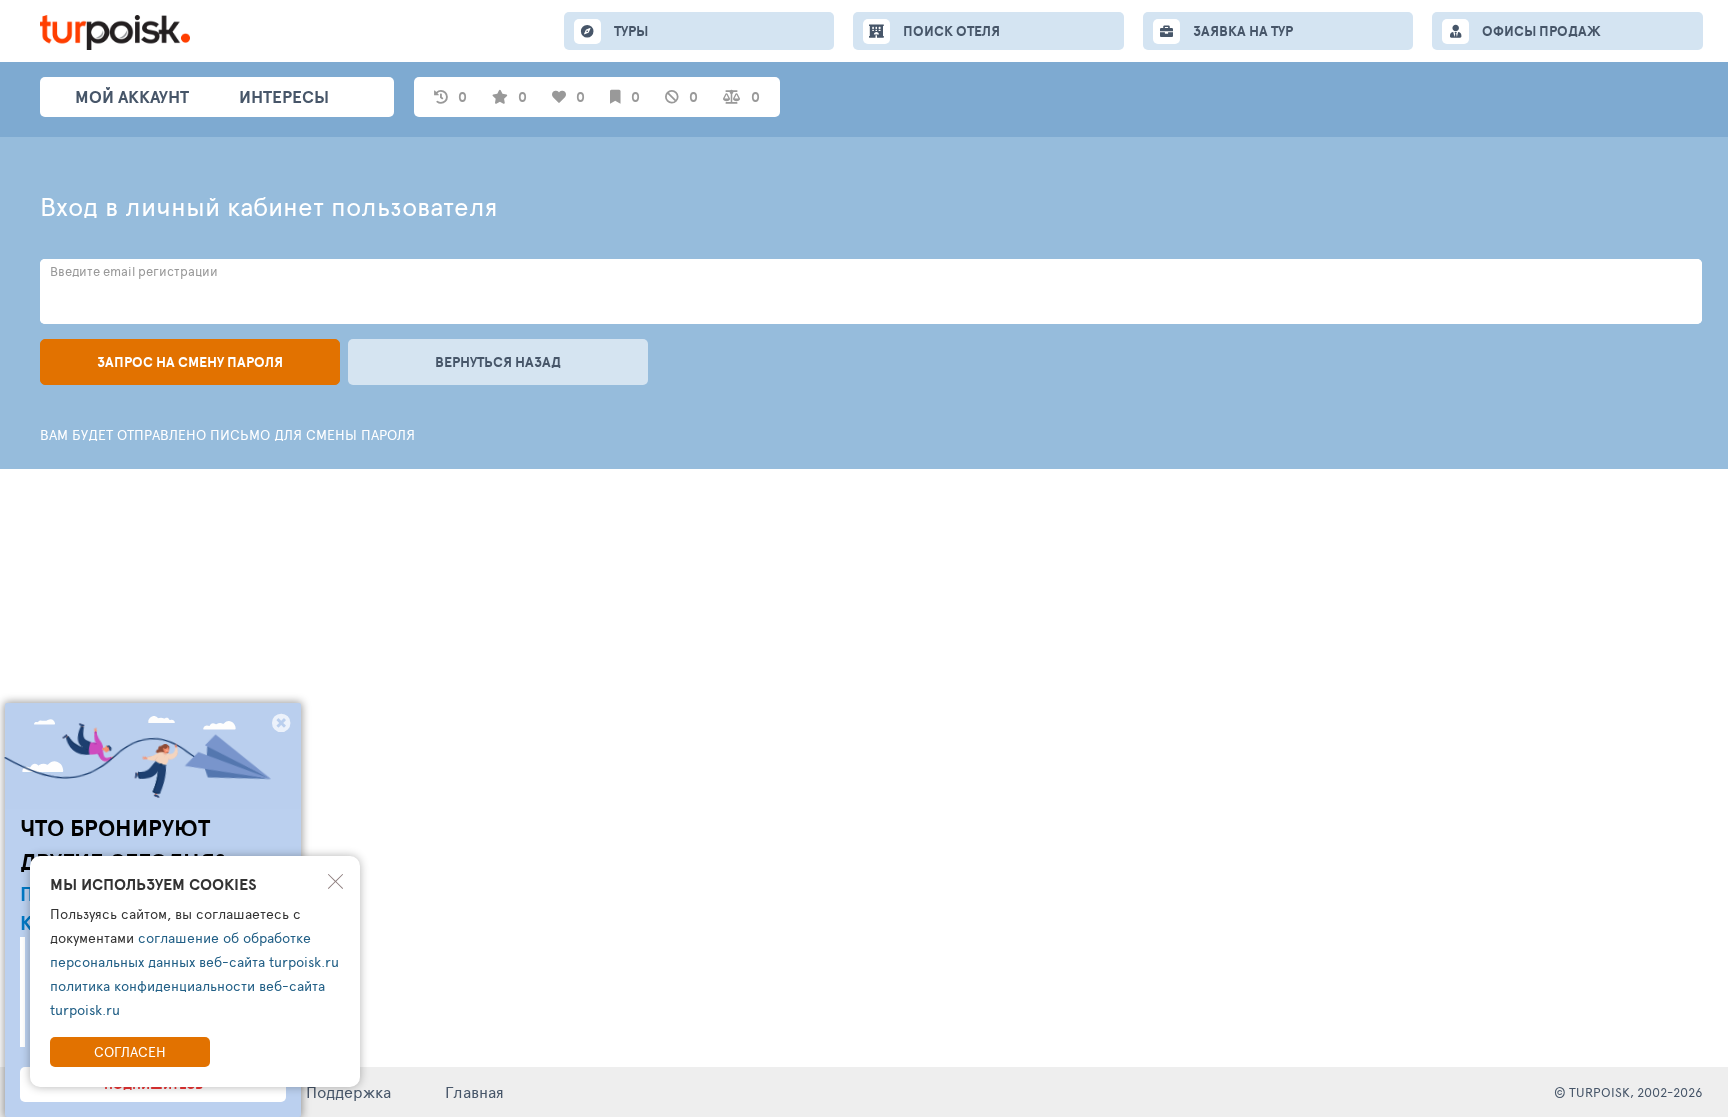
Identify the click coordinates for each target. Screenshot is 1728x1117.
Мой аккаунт (132, 96)
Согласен (130, 1051)
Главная (474, 1091)
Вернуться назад (498, 362)
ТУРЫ (631, 31)
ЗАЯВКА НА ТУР (1243, 31)
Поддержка (348, 1091)
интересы (284, 96)
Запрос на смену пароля (190, 362)
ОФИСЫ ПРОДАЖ (1541, 31)
